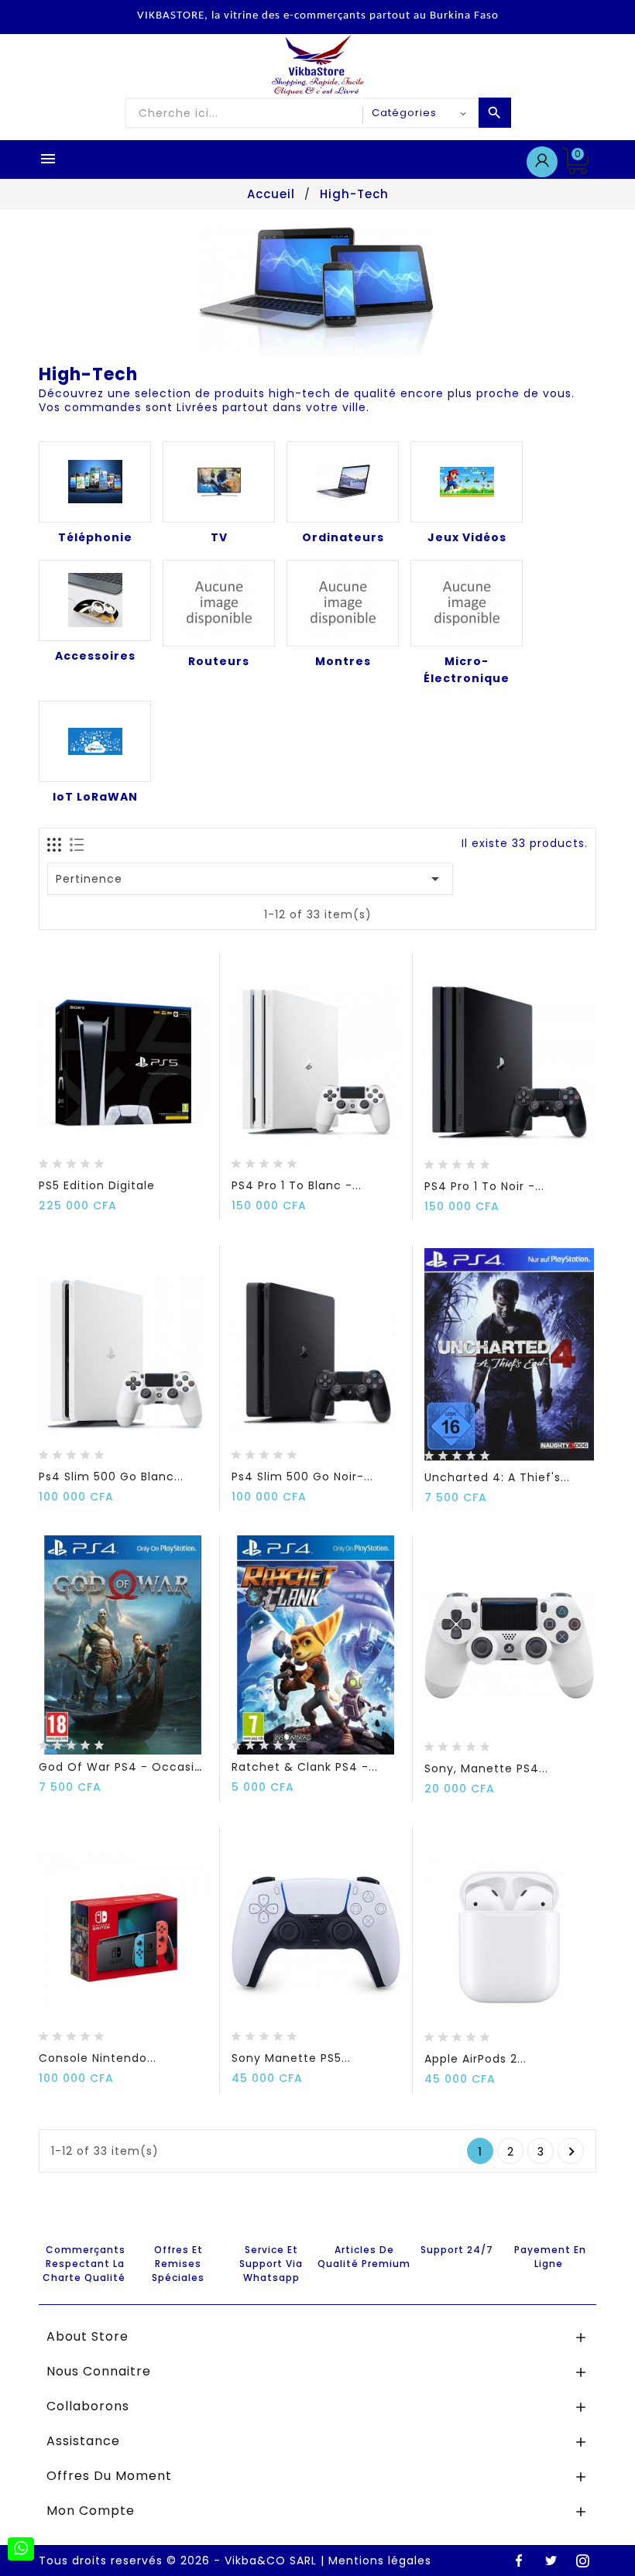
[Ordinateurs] (343, 482)
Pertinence (251, 879)
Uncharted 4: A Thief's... (497, 1477)
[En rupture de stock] (54, 1159)
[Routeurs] (219, 603)
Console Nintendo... (98, 2058)
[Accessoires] (95, 600)
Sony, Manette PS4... (486, 1768)
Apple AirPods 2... (475, 2059)
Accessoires (95, 656)
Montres (343, 661)
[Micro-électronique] (467, 603)
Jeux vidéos (467, 537)
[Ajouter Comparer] (114, 1159)
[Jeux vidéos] (467, 482)
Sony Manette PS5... (291, 2058)
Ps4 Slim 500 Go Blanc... (111, 1477)
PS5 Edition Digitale (97, 1185)
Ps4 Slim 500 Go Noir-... (302, 1477)
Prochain (572, 2152)
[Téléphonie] (95, 482)
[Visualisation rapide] (143, 1159)
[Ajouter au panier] (440, 1451)
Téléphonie (95, 537)
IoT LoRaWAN (95, 797)
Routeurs (219, 661)
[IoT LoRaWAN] (95, 741)
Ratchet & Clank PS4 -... (305, 1767)
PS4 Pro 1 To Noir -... (484, 1186)
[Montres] (343, 603)
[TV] (219, 482)
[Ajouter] (84, 1159)
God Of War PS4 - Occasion (124, 1767)
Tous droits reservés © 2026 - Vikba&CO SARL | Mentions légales (235, 2561)
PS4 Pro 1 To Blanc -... (297, 1185)
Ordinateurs (343, 537)
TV (219, 537)
